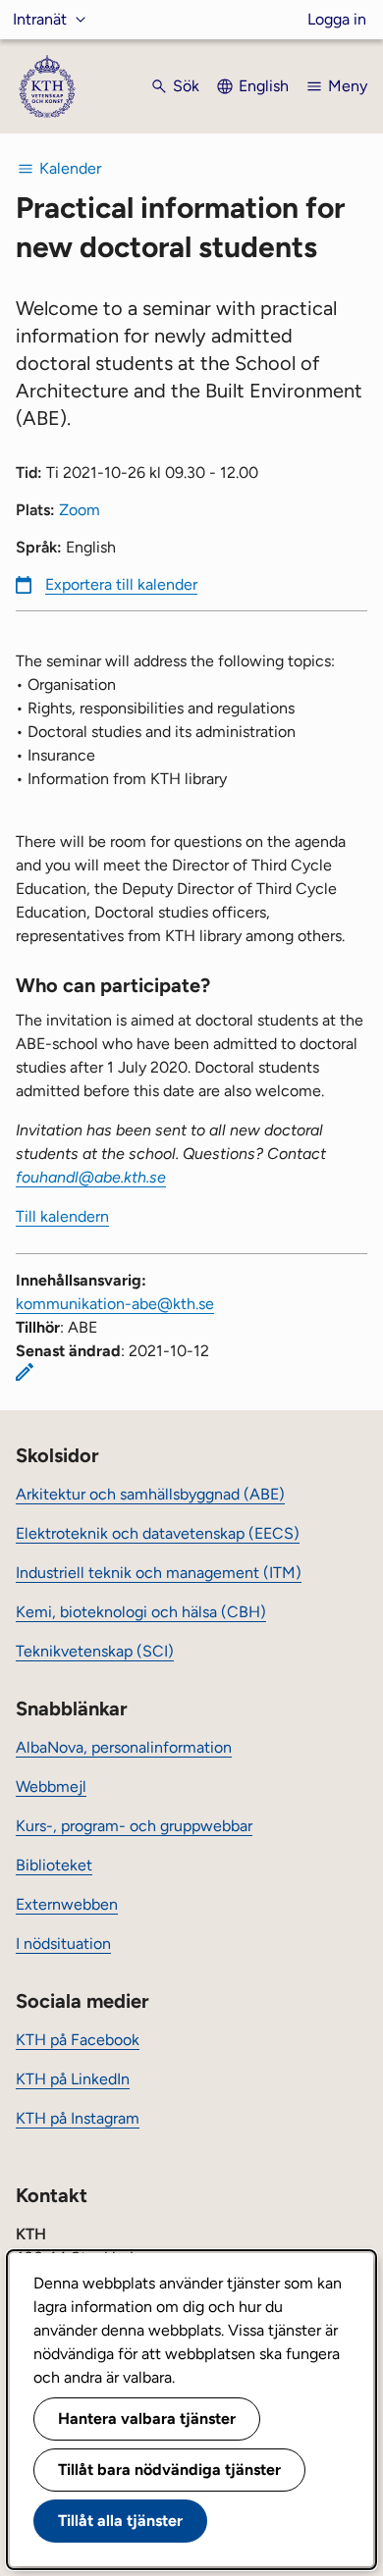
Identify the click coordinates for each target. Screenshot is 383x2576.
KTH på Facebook (78, 2040)
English (264, 86)
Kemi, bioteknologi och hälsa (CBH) (141, 1612)
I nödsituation (63, 1944)
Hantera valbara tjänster (147, 2418)
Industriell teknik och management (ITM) (159, 1573)
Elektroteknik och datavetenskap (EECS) (158, 1533)
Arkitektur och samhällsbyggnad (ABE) (150, 1494)
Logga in (337, 19)
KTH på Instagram (78, 2118)
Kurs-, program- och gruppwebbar (134, 1826)
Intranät (40, 19)
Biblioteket (54, 1865)
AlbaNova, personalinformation (124, 1747)
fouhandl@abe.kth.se (91, 1177)
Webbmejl (51, 1787)
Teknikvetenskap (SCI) (95, 1651)
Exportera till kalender (121, 584)
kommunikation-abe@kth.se (115, 1304)
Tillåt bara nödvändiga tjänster (169, 2470)
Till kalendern (62, 1216)
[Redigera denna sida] (25, 1372)
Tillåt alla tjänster (120, 2521)
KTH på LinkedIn (73, 2079)
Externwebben (67, 1904)
